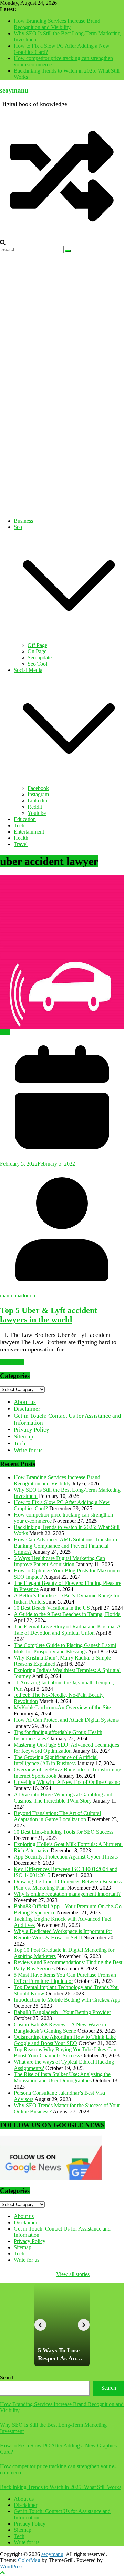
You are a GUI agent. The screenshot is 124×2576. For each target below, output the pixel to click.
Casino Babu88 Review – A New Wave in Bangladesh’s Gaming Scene (60, 2028)
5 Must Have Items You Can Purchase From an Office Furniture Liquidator (65, 1978)
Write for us (28, 1450)
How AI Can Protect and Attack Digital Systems (66, 1720)
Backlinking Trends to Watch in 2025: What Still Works (61, 2487)
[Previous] (40, 2325)
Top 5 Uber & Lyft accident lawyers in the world (49, 1315)
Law (5, 1032)
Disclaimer (27, 1409)
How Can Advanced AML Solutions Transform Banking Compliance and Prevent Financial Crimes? (65, 1546)
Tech (19, 825)
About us (25, 1402)
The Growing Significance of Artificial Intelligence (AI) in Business (56, 1760)
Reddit (35, 807)
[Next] (84, 2325)
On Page (37, 651)
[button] (69, 639)
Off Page (37, 645)
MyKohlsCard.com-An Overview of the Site (62, 1707)
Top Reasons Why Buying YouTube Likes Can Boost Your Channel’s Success (65, 2052)
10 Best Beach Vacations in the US (52, 1608)
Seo (18, 527)
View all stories (73, 2274)
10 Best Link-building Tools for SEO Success (64, 1832)
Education (25, 819)
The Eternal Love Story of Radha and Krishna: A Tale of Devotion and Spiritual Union (67, 1630)
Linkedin (37, 801)
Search (7, 2378)
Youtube (37, 813)
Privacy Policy (32, 1430)
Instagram (38, 794)
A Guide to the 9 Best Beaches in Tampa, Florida (67, 1614)
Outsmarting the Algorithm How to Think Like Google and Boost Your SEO (65, 2040)
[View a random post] (62, 236)
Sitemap (24, 1437)
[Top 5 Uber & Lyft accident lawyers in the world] (62, 952)
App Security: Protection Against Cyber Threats (66, 1857)
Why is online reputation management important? (67, 1894)
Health (21, 838)
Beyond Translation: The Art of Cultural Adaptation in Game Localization (57, 1816)
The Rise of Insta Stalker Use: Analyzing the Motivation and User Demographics (62, 2077)
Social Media (28, 670)
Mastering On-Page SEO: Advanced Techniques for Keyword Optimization (66, 1748)
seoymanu (14, 90)
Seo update (40, 658)
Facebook (38, 788)
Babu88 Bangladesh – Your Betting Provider (62, 2012)
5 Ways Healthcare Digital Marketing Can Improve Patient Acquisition (59, 1561)
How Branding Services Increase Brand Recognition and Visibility (57, 24)
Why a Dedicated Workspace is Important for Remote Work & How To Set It (63, 1934)
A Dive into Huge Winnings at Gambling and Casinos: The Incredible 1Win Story (63, 1798)
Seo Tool (37, 664)
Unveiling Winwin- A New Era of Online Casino (67, 1782)
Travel (21, 844)
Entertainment (29, 832)
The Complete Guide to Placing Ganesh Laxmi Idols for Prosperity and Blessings (65, 1648)
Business (23, 521)
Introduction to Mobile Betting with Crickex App (67, 2000)
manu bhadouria (18, 1296)
